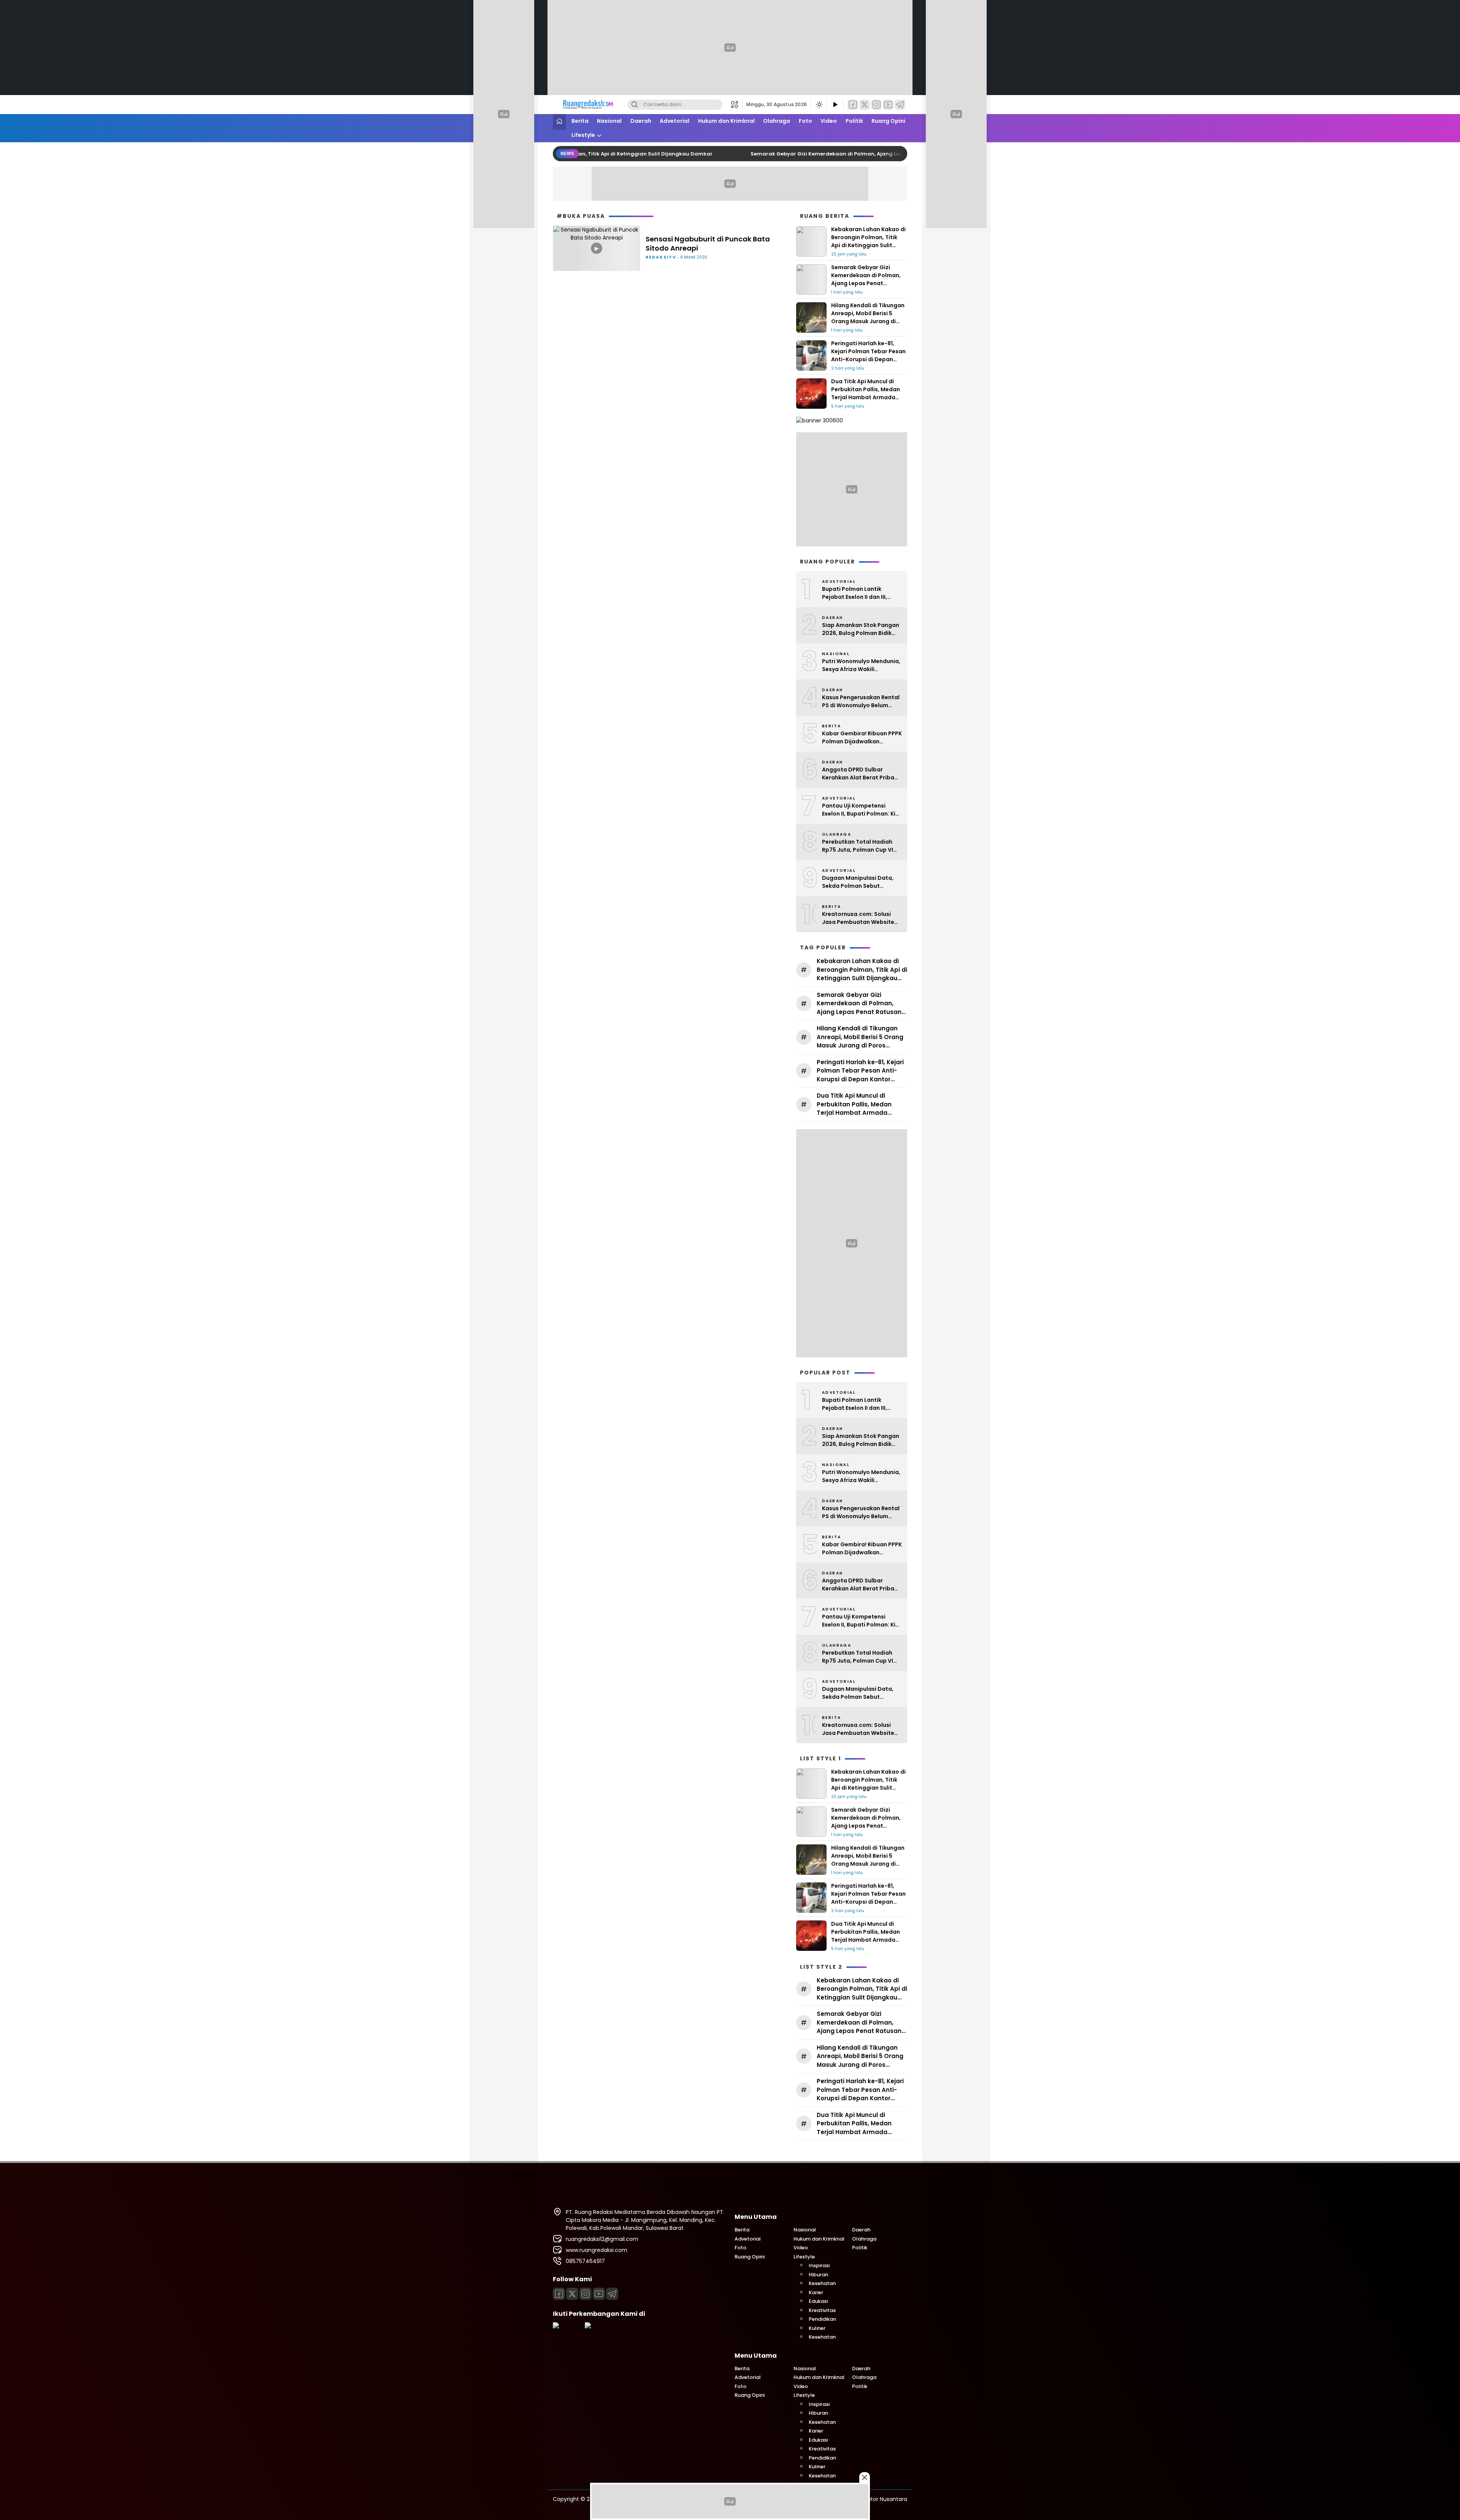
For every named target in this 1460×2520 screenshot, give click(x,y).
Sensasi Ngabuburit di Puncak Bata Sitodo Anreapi (708, 244)
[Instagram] (876, 105)
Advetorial (674, 121)
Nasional (609, 121)
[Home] (559, 122)
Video (829, 121)
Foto (805, 121)
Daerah (641, 121)
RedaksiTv (661, 257)
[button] (737, 105)
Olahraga (777, 121)
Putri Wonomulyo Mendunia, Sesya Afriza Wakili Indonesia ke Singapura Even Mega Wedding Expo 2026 (862, 665)
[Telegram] (900, 105)
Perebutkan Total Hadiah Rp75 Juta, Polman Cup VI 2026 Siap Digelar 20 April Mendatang (858, 846)
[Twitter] (865, 105)
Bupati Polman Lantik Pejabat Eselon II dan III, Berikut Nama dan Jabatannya (855, 593)
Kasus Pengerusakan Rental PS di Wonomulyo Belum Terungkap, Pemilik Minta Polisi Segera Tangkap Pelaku (861, 701)
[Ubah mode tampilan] (819, 105)
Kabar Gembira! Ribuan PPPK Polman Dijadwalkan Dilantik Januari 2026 (862, 738)
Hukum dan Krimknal (726, 121)
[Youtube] (888, 105)
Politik (854, 121)
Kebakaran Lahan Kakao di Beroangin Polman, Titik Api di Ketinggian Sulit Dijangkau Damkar (868, 241)
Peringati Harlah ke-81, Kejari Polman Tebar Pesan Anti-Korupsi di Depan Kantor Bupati (868, 355)
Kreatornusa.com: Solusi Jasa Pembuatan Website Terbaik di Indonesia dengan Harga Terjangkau (862, 918)
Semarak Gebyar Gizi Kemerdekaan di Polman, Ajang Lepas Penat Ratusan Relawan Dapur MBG (842, 154)
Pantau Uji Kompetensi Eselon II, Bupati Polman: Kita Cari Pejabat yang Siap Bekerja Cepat (862, 810)
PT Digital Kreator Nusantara (870, 2499)
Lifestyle (583, 135)
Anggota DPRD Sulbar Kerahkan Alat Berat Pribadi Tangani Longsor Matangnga (861, 774)
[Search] (635, 105)
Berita (580, 121)
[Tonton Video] (835, 105)
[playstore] (600, 2326)
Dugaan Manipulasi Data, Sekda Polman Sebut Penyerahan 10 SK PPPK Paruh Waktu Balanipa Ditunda (858, 882)
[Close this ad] (865, 2477)
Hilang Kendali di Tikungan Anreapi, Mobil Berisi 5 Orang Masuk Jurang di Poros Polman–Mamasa (868, 317)
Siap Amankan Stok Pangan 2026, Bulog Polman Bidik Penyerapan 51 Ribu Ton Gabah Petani (861, 629)
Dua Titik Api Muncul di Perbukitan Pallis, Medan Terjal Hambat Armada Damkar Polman (866, 393)
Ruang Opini (888, 121)
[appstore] (568, 2326)
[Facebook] (853, 105)
